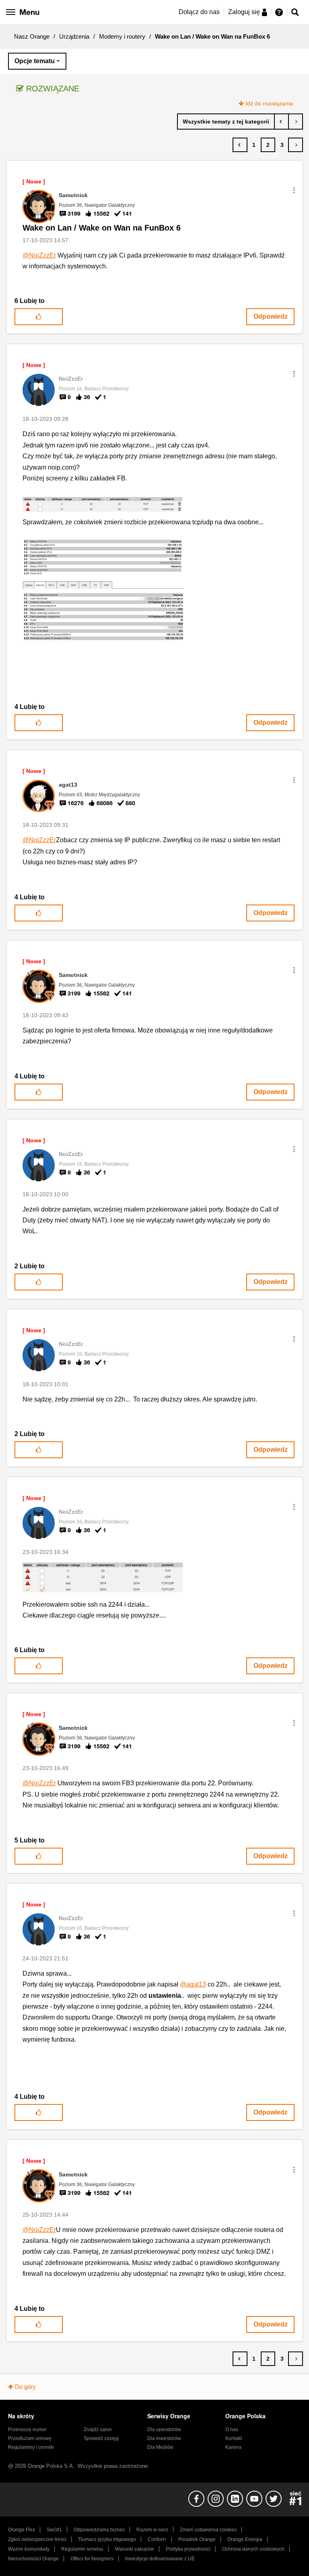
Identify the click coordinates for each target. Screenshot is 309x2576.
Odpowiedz (271, 316)
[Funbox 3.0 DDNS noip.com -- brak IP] (296, 122)
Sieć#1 (54, 2530)
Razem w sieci (152, 2530)
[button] (294, 190)
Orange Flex (22, 2530)
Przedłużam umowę (30, 2438)
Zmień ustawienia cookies (208, 2530)
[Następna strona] (296, 145)
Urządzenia (74, 36)
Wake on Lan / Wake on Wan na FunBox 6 (102, 228)
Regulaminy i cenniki (31, 2447)
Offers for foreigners (92, 2559)
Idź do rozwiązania (269, 103)
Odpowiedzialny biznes (99, 2530)
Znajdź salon (98, 2430)
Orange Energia (245, 2539)
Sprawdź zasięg (101, 2438)
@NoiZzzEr (39, 255)
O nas (232, 2430)
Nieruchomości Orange (33, 2559)
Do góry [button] (25, 2387)
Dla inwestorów (164, 2438)
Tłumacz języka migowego (107, 2539)
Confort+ (157, 2539)
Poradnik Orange (197, 2539)
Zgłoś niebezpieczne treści (37, 2539)
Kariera (233, 2447)
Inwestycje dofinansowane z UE (160, 2559)
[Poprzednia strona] (240, 145)
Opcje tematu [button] (35, 61)
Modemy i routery (122, 36)
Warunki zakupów (135, 2549)
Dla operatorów (164, 2430)
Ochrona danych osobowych (253, 2549)
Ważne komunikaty (29, 2549)
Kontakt (234, 2438)
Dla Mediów (160, 2447)
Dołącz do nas (199, 12)
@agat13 (193, 1984)
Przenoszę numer (27, 2430)
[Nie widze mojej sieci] (281, 122)
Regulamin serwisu (82, 2549)
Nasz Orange (32, 36)
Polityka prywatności (188, 2549)
